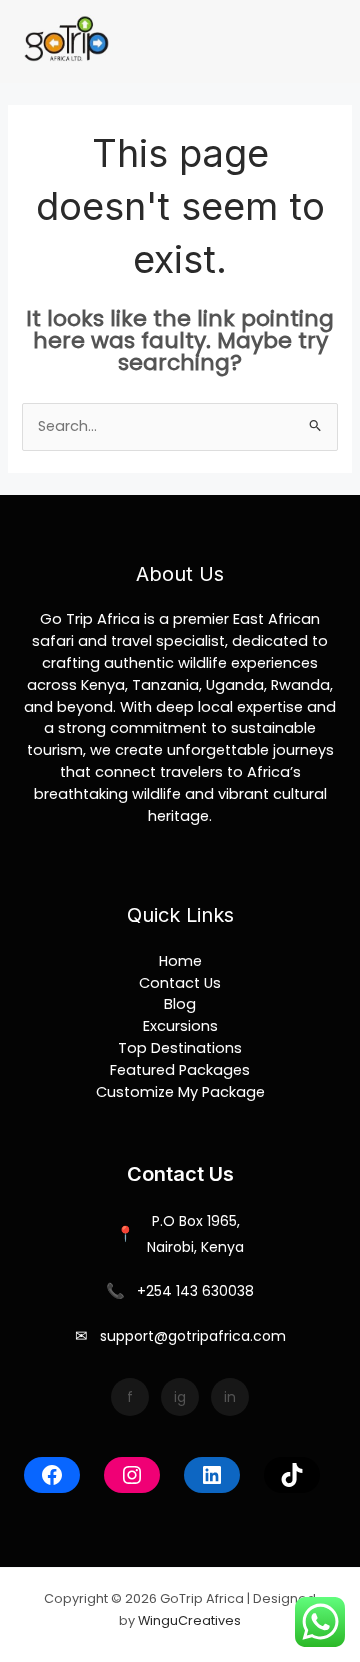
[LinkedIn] (212, 1475)
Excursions (180, 1026)
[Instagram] (132, 1475)
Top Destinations (180, 1048)
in (230, 1397)
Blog (180, 1004)
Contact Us (180, 983)
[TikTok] (292, 1475)
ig (180, 1397)
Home (180, 961)
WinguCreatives (189, 1620)
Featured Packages (180, 1070)
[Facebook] (52, 1475)
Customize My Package (180, 1092)
